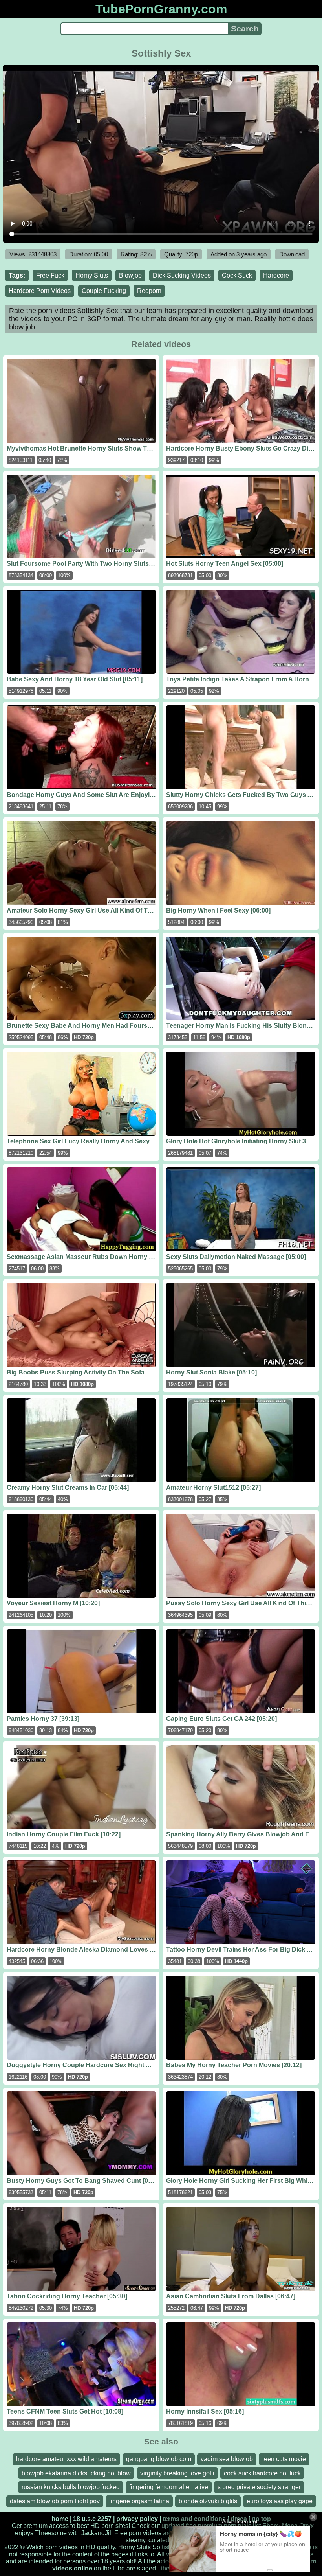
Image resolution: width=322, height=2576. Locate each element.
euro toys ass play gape (280, 2501)
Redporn (149, 291)
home (60, 2519)
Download (292, 254)
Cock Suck (237, 275)
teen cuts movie (284, 2459)
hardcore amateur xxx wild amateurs (66, 2459)
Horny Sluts (92, 275)
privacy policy (137, 2519)
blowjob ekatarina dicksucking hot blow (76, 2473)
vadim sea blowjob (227, 2459)
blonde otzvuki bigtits (208, 2501)
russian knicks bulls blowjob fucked (71, 2487)
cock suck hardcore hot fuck (262, 2473)
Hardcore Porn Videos (40, 291)
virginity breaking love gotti (177, 2473)
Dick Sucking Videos (182, 275)
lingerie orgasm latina (139, 2501)
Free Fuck (50, 275)
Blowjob (130, 275)
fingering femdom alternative (169, 2487)
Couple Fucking (104, 291)
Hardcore (276, 275)
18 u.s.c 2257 (92, 2519)
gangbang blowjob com (159, 2459)
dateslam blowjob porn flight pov (55, 2501)
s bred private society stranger (259, 2487)
